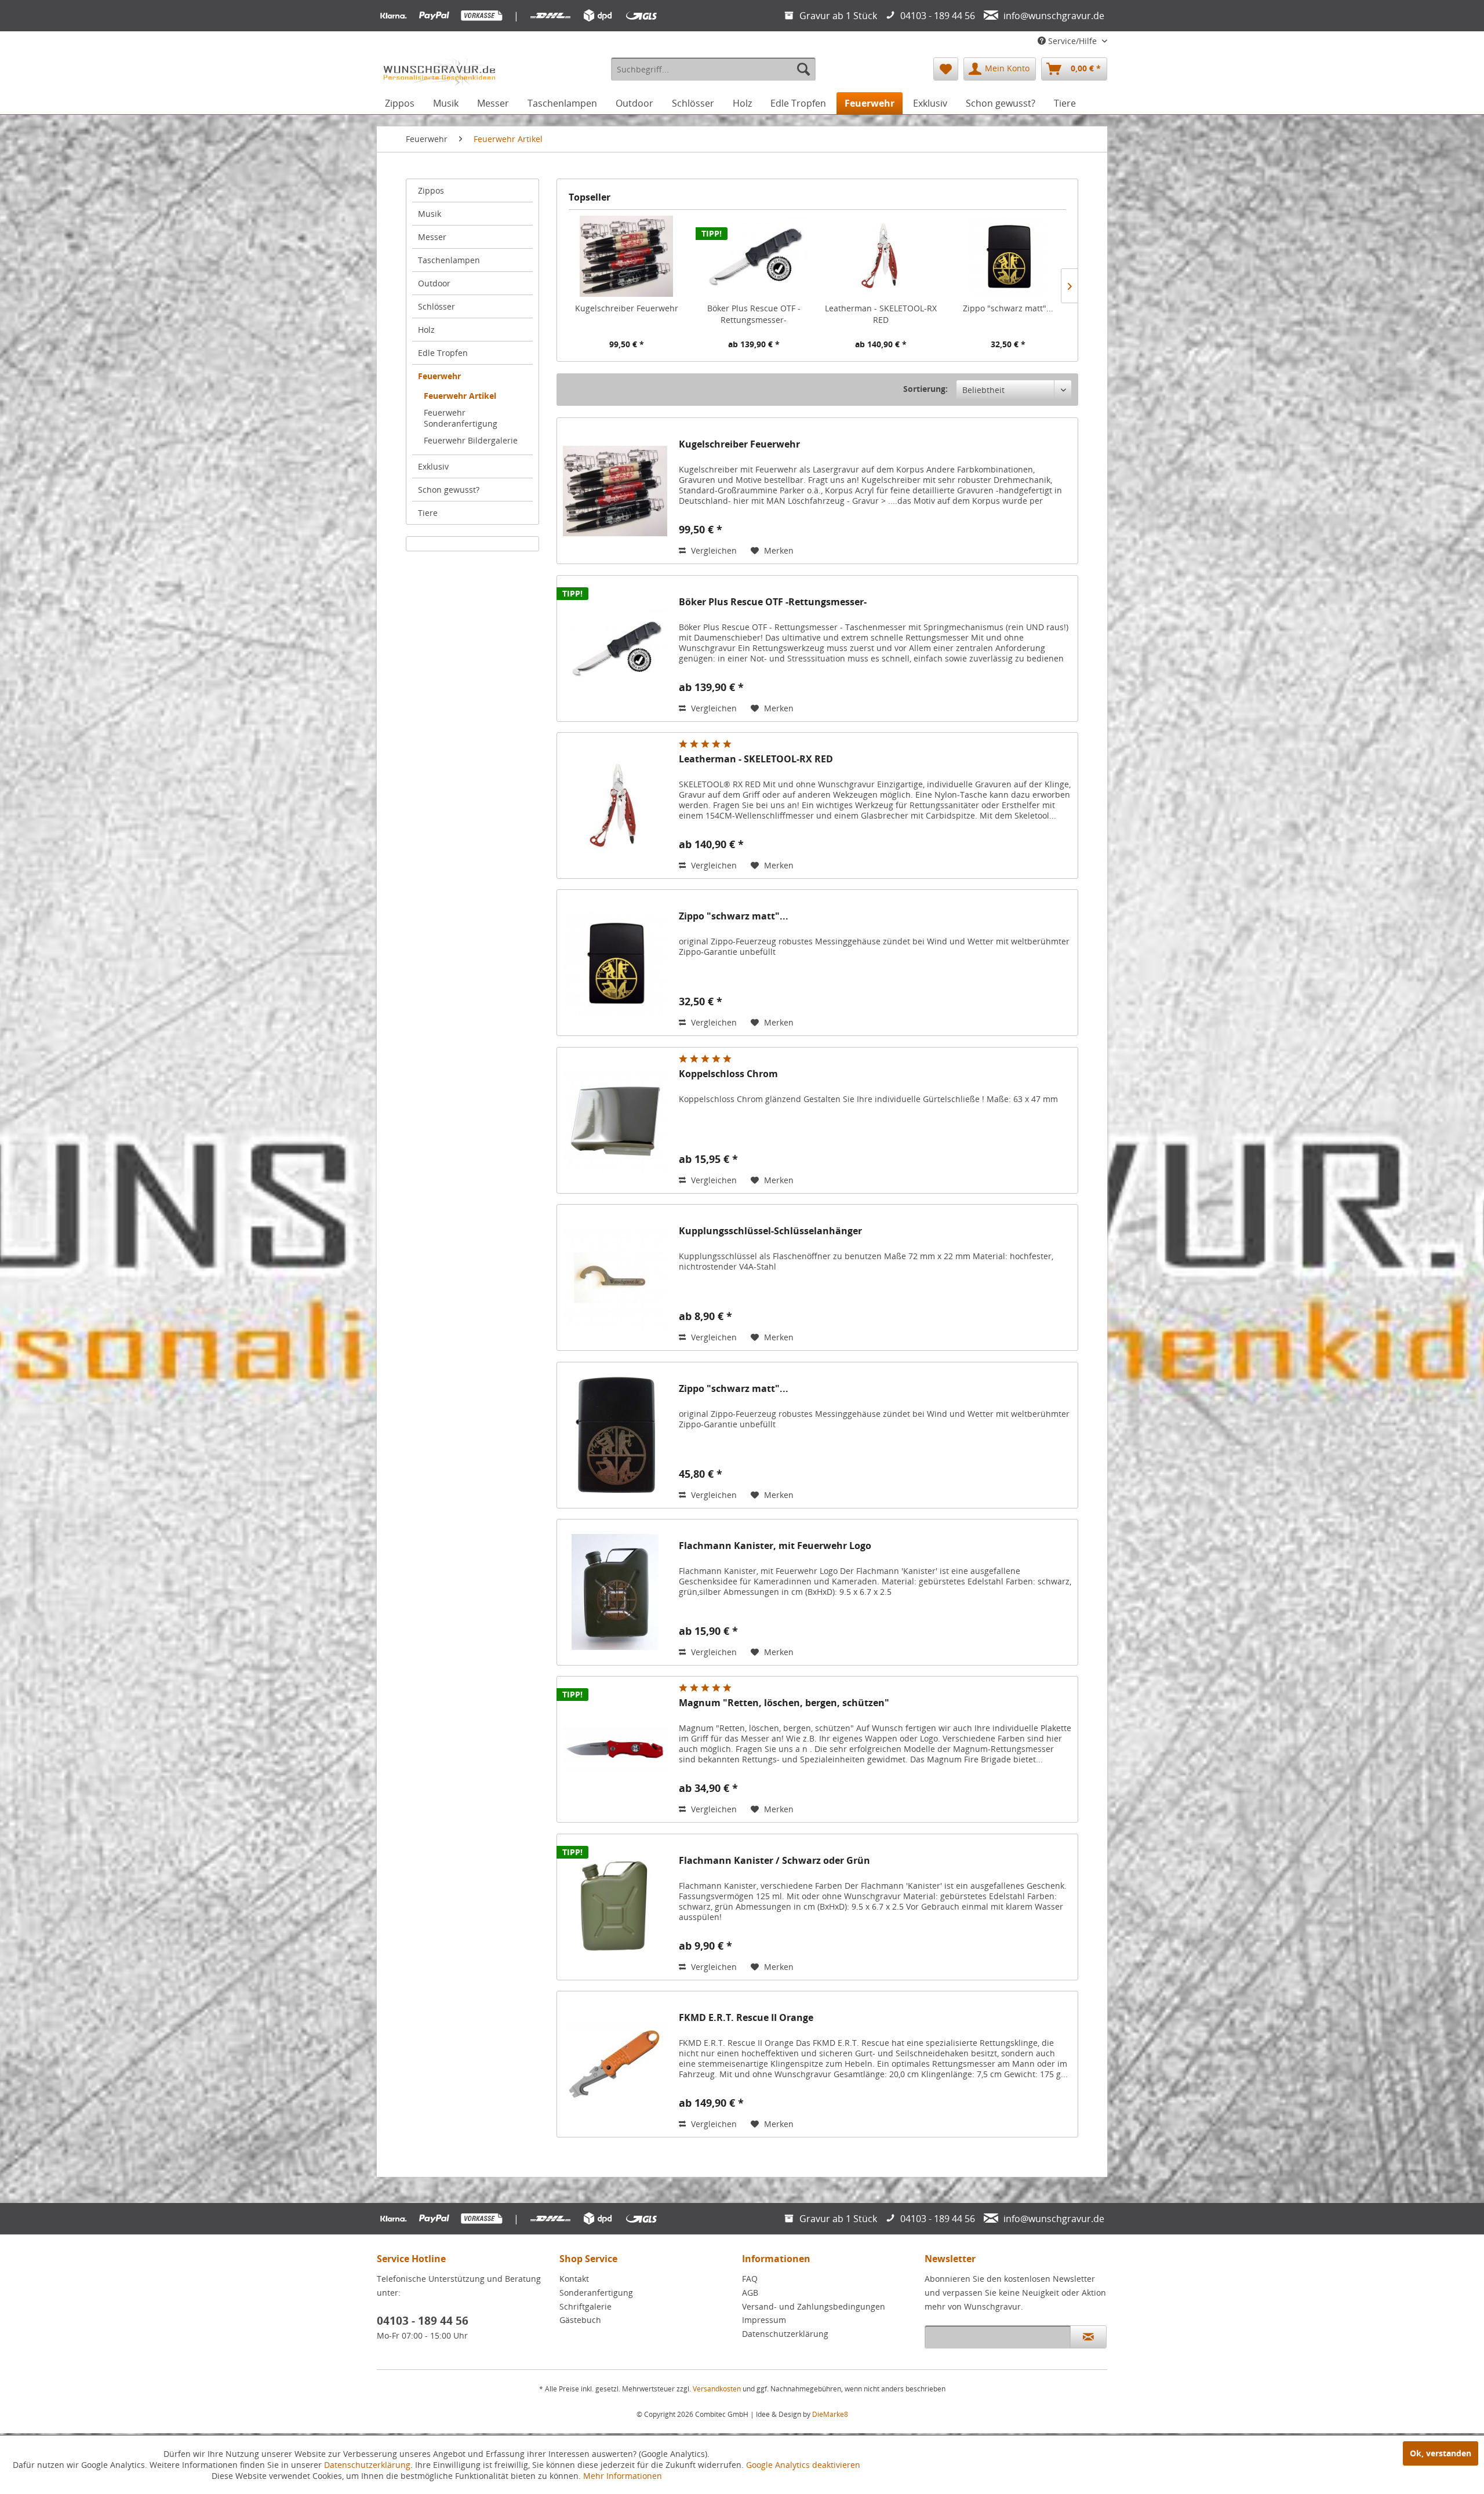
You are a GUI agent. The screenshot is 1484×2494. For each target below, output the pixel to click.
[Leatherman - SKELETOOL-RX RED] (881, 256)
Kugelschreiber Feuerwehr (627, 308)
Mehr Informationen (623, 2476)
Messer (432, 237)
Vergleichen (713, 550)
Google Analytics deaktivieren (803, 2465)
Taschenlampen (449, 260)
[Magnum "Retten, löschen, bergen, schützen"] (615, 1749)
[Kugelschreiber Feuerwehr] (627, 256)
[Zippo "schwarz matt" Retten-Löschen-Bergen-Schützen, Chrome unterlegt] (615, 1435)
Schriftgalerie (585, 2306)
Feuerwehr (439, 376)
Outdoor (434, 283)
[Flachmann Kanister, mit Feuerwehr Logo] (615, 1592)
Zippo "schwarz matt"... (1008, 308)
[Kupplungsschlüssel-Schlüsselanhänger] (615, 1277)
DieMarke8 (830, 2414)
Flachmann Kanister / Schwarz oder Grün (774, 1861)
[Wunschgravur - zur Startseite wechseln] (439, 72)
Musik (430, 214)
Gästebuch (580, 2320)
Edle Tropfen (443, 353)
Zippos (431, 190)
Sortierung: (925, 389)
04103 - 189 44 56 (423, 2321)
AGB (750, 2293)
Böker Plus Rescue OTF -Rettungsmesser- (754, 314)
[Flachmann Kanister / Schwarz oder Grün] (615, 1907)
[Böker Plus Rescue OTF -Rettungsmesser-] (754, 256)
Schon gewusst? (449, 490)
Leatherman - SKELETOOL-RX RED (881, 314)
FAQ (750, 2279)
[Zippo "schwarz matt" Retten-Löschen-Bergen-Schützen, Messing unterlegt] (1009, 256)
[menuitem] (713, 69)
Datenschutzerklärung (785, 2334)
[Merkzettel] (946, 69)
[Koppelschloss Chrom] (615, 1120)
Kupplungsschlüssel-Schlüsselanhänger (770, 1231)
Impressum (764, 2320)
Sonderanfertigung (596, 2293)
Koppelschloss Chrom (728, 1074)
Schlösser (437, 306)
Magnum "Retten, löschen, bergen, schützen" (784, 1703)
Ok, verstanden (1441, 2453)
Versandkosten (717, 2389)
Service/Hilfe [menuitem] (1072, 41)
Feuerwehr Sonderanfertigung (461, 418)
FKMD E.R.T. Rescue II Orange (746, 2018)
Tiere (428, 513)
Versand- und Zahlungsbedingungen (814, 2306)
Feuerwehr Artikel (460, 396)
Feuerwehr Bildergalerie (471, 440)
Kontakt (574, 2279)
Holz (426, 330)
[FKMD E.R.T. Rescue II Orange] (615, 2064)
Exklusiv (433, 466)
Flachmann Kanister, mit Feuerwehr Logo (775, 1546)
